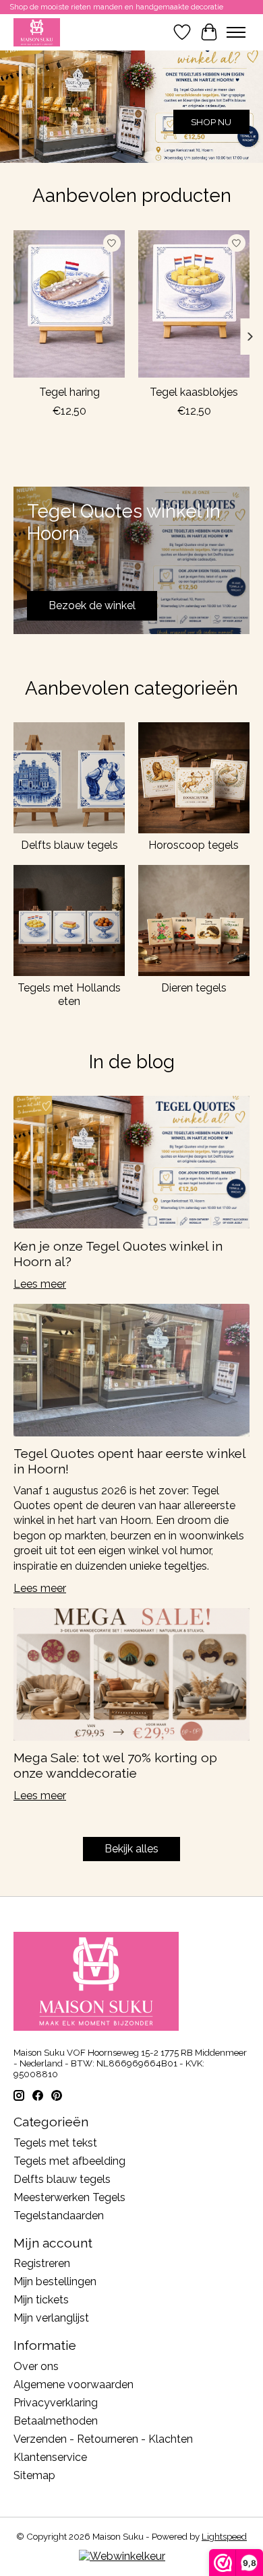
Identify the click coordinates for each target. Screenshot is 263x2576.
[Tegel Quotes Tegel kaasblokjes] (194, 304)
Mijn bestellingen (55, 2282)
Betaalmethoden (56, 2421)
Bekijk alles (131, 1849)
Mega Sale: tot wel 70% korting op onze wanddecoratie (115, 1765)
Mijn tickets (41, 2300)
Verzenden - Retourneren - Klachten (103, 2439)
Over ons (36, 2366)
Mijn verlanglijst (51, 2318)
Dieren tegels (194, 988)
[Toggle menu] (236, 32)
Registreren (42, 2263)
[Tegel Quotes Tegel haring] (69, 304)
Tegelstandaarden (59, 2216)
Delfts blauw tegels (69, 845)
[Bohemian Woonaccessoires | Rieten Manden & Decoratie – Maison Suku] (37, 32)
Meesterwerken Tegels (69, 2197)
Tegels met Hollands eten (69, 994)
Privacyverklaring (56, 2403)
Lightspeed (224, 2536)
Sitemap (34, 2475)
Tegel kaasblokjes (194, 392)
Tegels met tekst (55, 2143)
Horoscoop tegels (194, 845)
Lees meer (40, 1284)
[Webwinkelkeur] (122, 2556)
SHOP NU (211, 122)
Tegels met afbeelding (69, 2161)
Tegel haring (69, 392)
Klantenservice (50, 2457)
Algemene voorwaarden (74, 2384)
